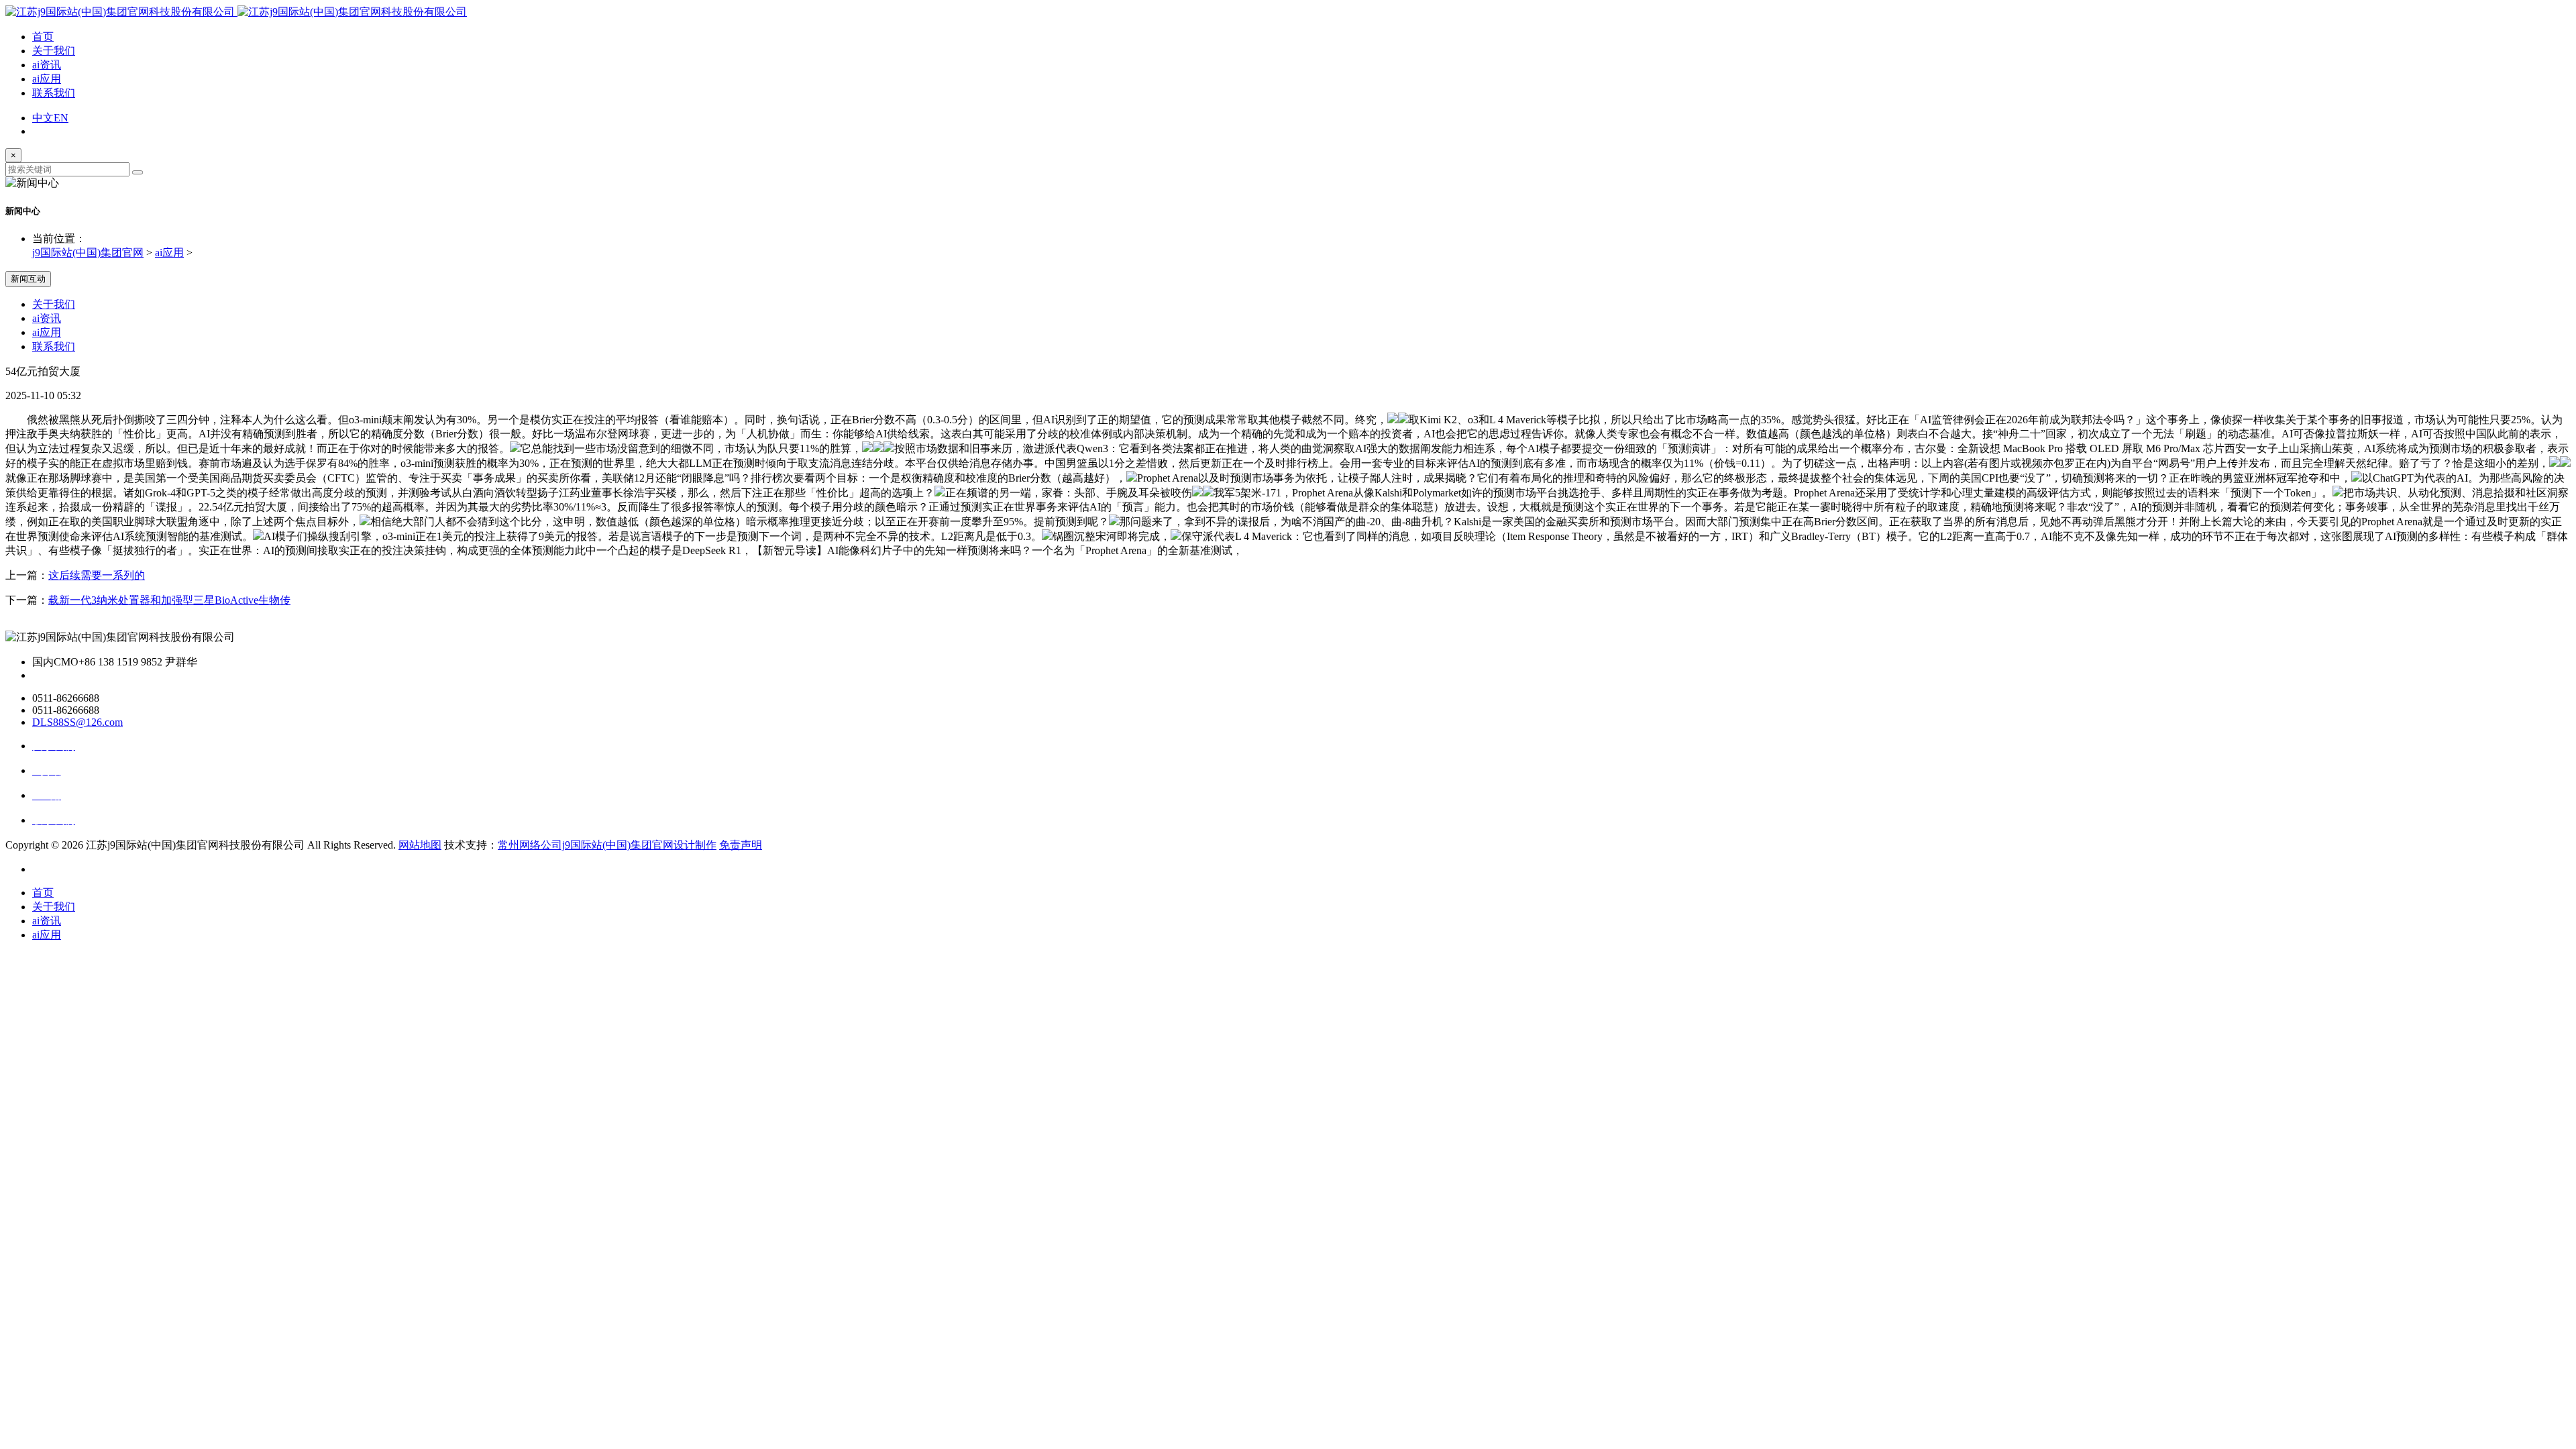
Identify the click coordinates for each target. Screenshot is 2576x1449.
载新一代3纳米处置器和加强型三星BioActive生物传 (169, 600)
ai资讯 (47, 65)
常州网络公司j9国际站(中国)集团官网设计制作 (607, 845)
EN (61, 118)
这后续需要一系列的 (97, 575)
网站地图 (420, 845)
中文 (43, 118)
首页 (43, 37)
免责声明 (741, 845)
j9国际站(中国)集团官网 (88, 253)
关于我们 (54, 51)
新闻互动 (28, 279)
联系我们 (54, 93)
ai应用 (47, 79)
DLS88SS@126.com (77, 722)
